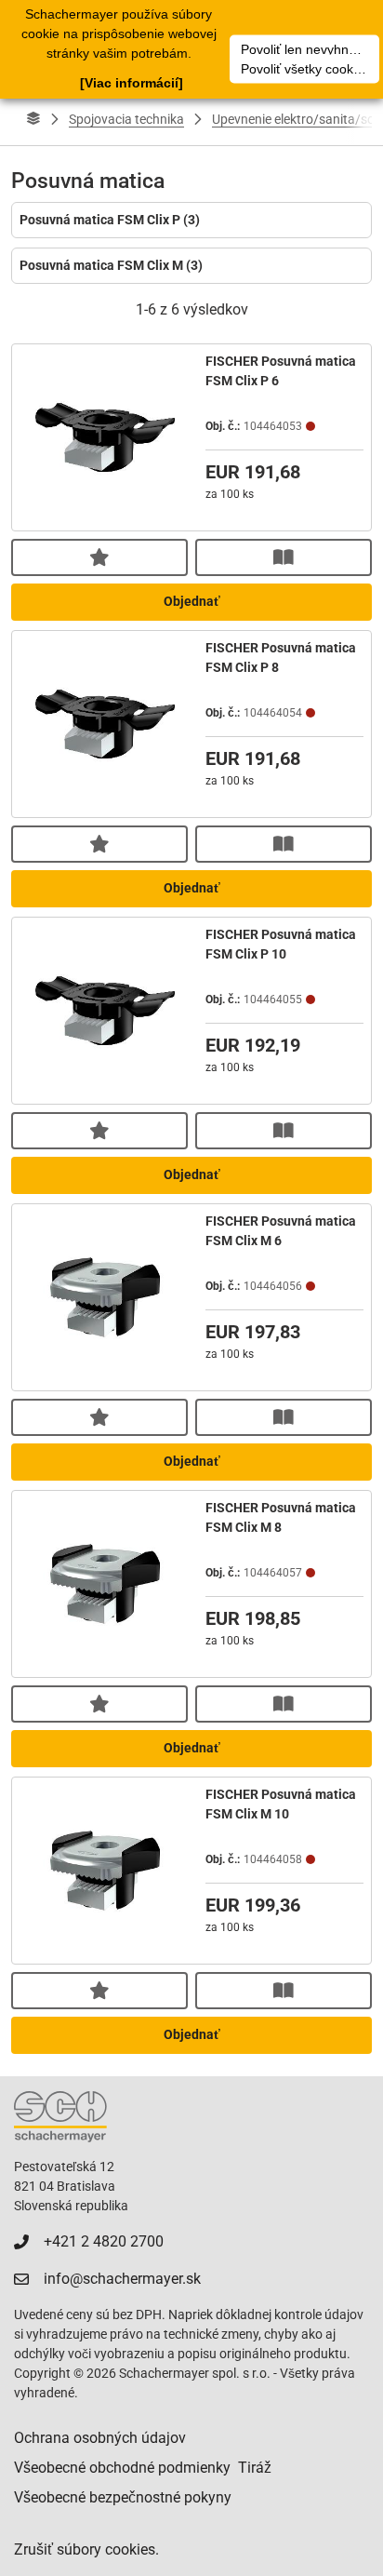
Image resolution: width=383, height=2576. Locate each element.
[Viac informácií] (132, 83)
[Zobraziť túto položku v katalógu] (284, 557)
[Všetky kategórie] (33, 119)
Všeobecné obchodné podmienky (122, 2468)
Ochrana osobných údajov (100, 2438)
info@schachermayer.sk (122, 2279)
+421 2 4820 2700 (104, 2241)
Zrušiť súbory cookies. (86, 2549)
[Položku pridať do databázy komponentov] (99, 557)
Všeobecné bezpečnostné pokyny (123, 2497)
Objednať (192, 601)
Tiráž (255, 2468)
